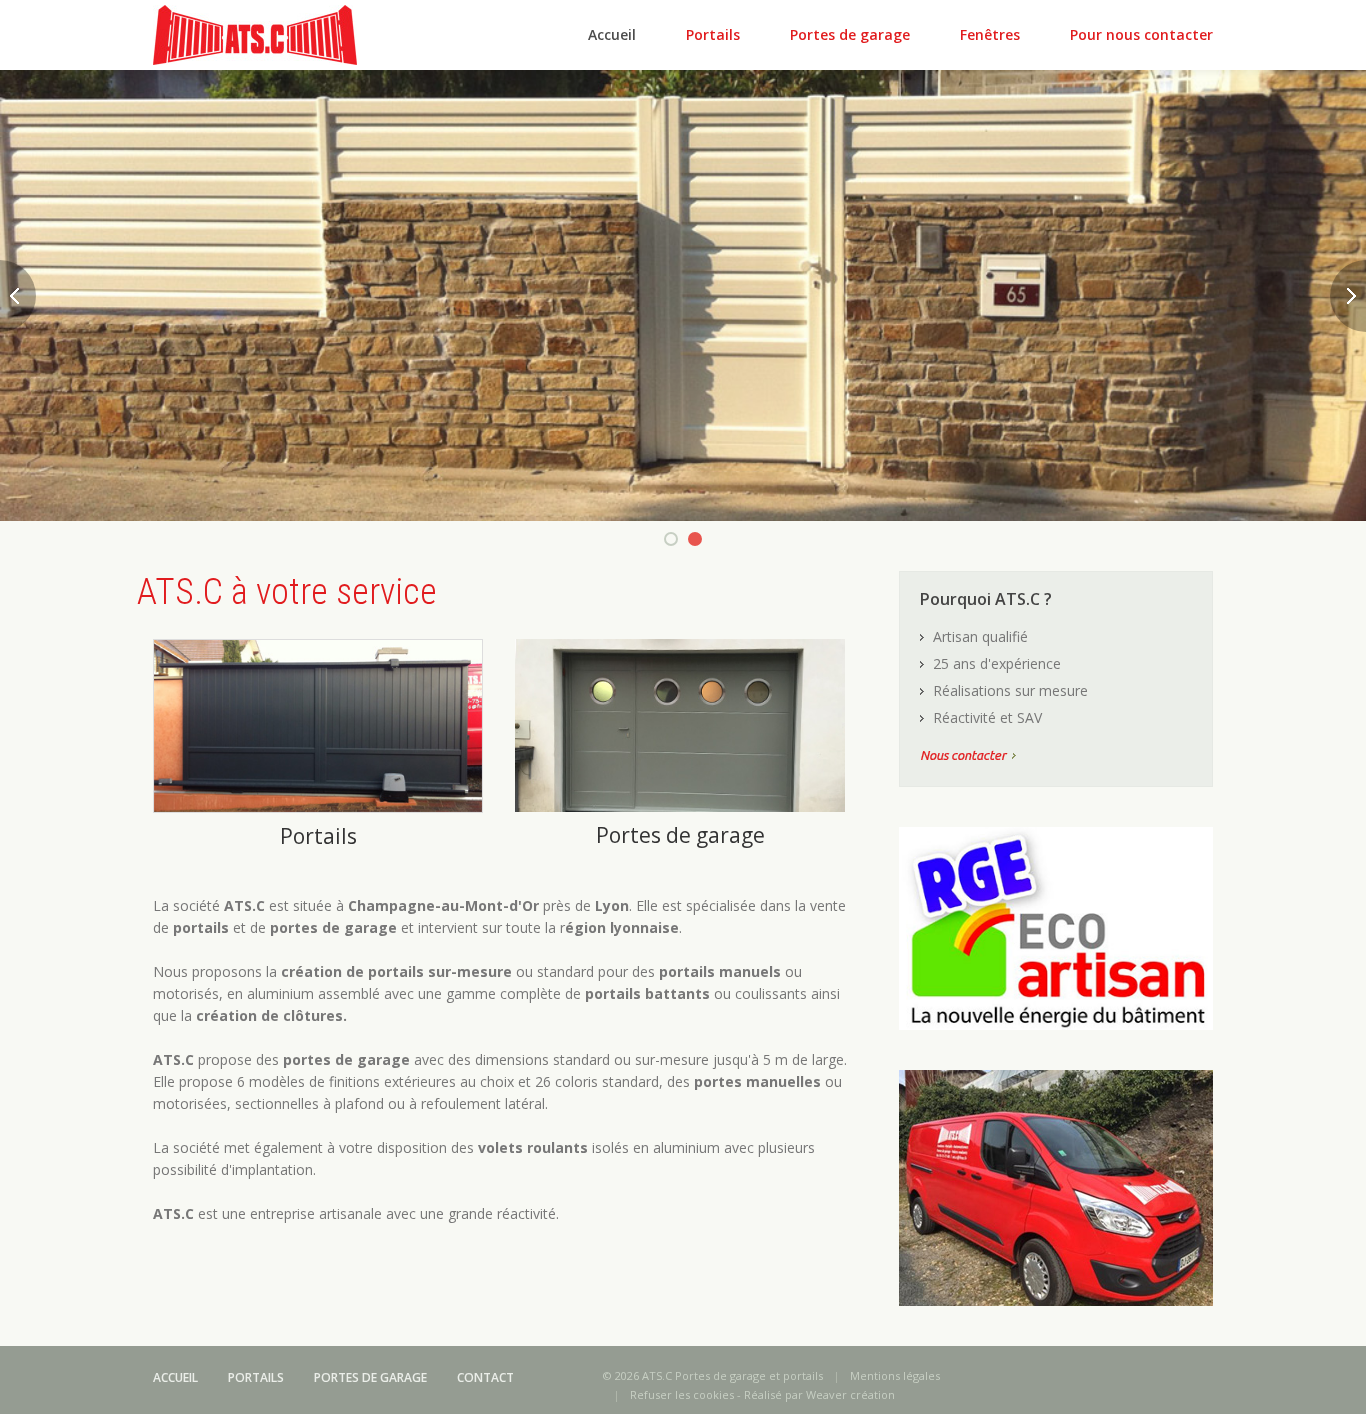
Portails (713, 34)
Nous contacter (963, 755)
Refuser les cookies (682, 1394)
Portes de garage (850, 34)
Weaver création (850, 1394)
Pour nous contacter (1141, 34)
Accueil (612, 34)
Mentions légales (895, 1375)
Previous (18, 296)
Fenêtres (990, 34)
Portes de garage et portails (749, 1375)
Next (1348, 296)
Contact (485, 1377)
